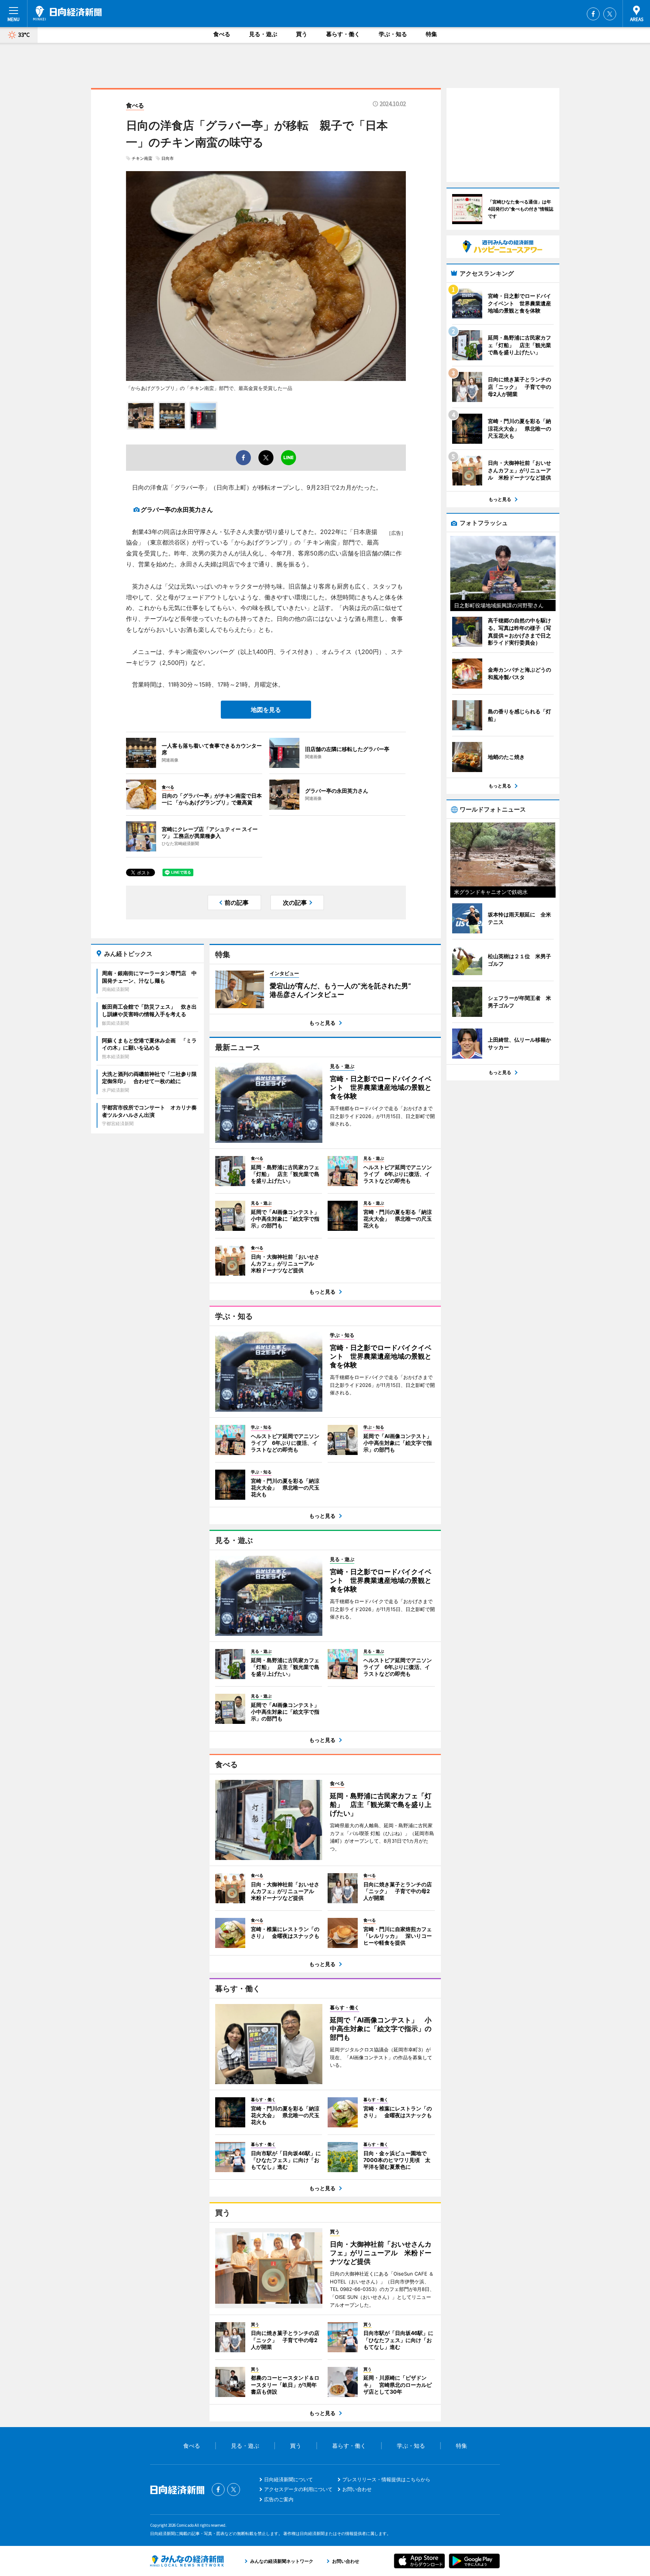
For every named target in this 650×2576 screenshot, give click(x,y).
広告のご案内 (279, 2499)
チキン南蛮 (142, 158)
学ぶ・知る (393, 34)
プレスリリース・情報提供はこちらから (386, 2479)
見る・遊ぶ (263, 34)
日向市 (168, 158)
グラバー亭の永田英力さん (177, 510)
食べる (222, 34)
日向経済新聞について (289, 2479)
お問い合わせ (357, 2489)
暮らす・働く (343, 34)
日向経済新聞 (67, 13)
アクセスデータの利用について (298, 2489)
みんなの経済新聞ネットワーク (187, 2561)
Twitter (610, 14)
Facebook (593, 14)
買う (302, 34)
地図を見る (266, 710)
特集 (431, 34)
